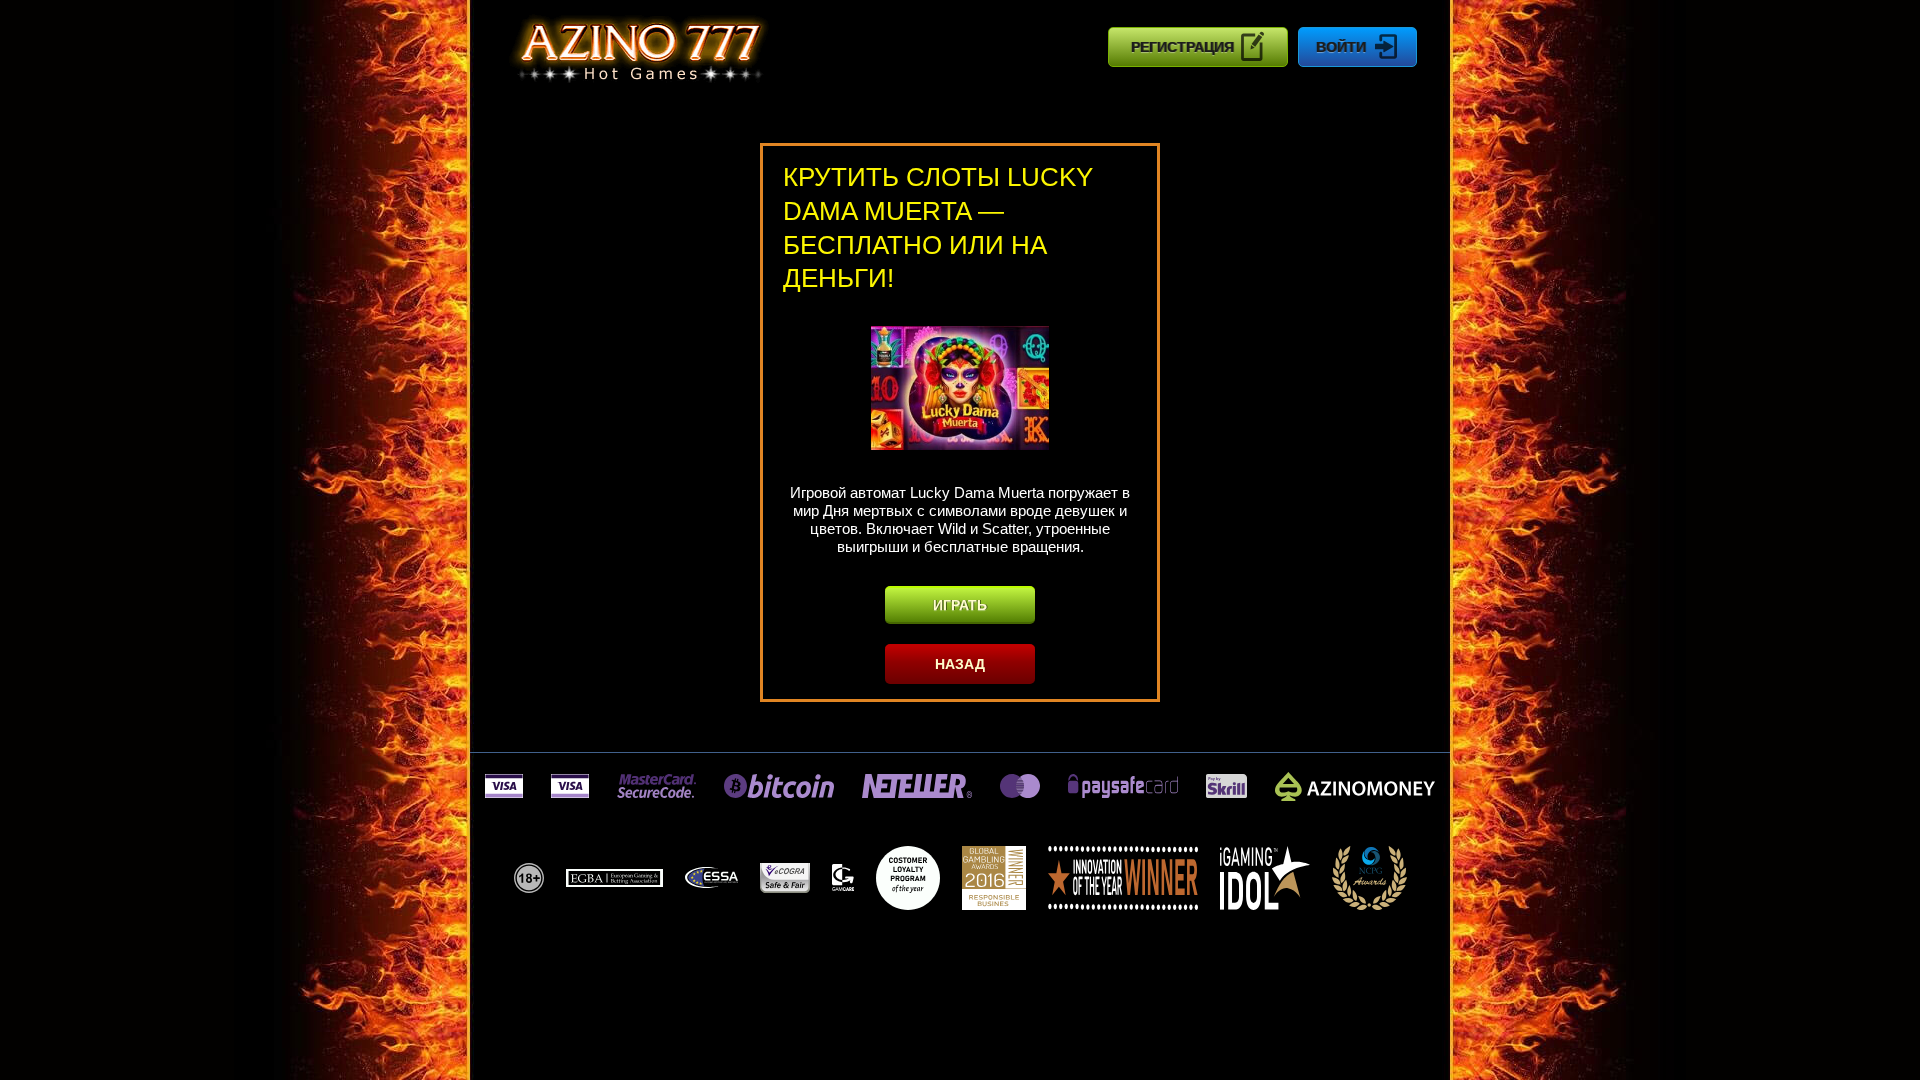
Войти (1341, 47)
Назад (960, 664)
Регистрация (1182, 47)
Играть (960, 605)
